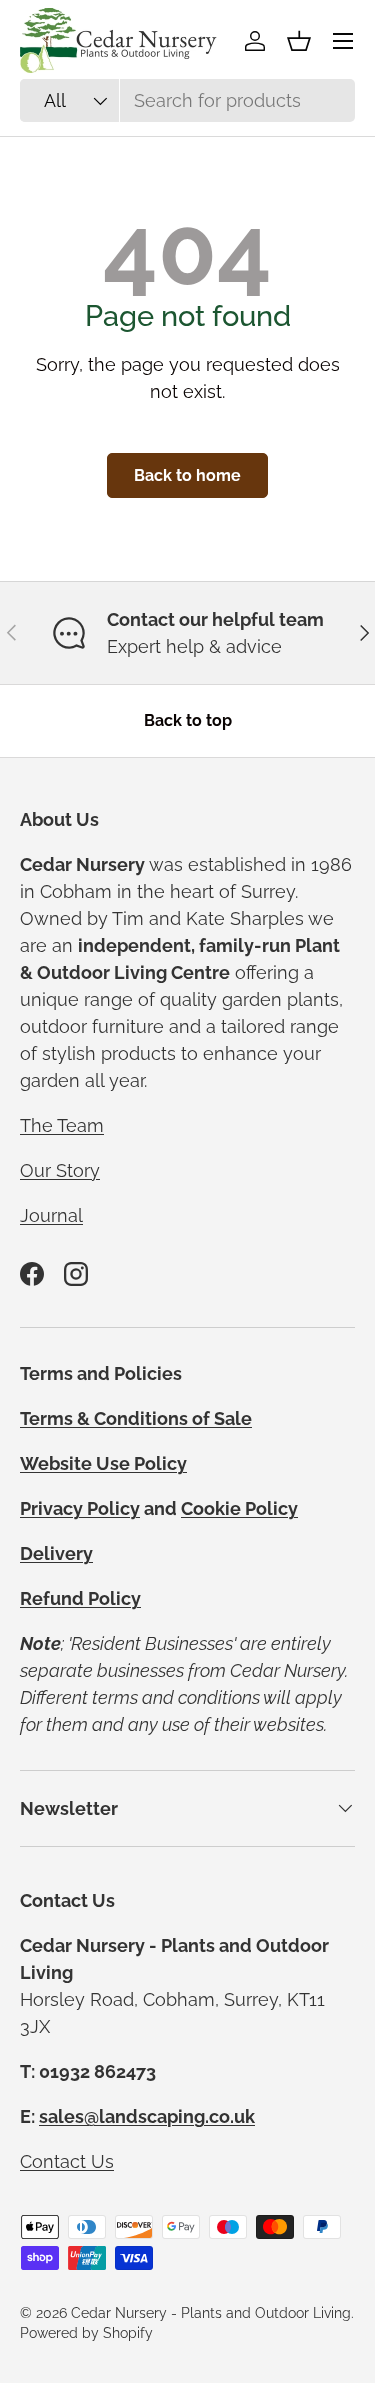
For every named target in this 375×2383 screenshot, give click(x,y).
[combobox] (187, 100)
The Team (62, 1125)
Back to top (188, 720)
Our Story (60, 1170)
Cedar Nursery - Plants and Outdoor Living (211, 2313)
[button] (299, 41)
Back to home (187, 475)
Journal (51, 1215)
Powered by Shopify (86, 2333)
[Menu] (343, 41)
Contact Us (67, 2161)
